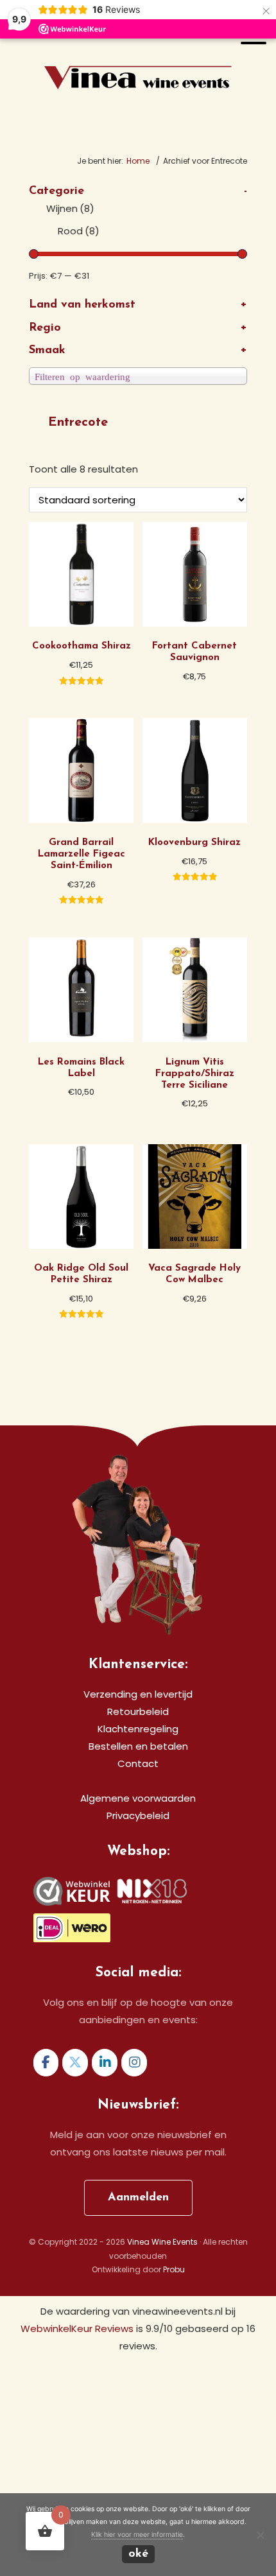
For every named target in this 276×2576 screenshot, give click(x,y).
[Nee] (260, 2535)
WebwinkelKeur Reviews (77, 2328)
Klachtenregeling (138, 1729)
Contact (138, 1763)
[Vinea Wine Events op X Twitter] (75, 2063)
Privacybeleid (138, 1815)
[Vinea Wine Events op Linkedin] (105, 2063)
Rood (79, 231)
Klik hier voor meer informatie (137, 2535)
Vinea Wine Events (138, 56)
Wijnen (70, 208)
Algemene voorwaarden (138, 1798)
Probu (174, 2269)
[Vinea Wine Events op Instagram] (134, 2063)
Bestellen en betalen (138, 1746)
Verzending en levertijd (138, 1694)
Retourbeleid (138, 1711)
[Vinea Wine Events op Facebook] (46, 2063)
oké (138, 2554)
